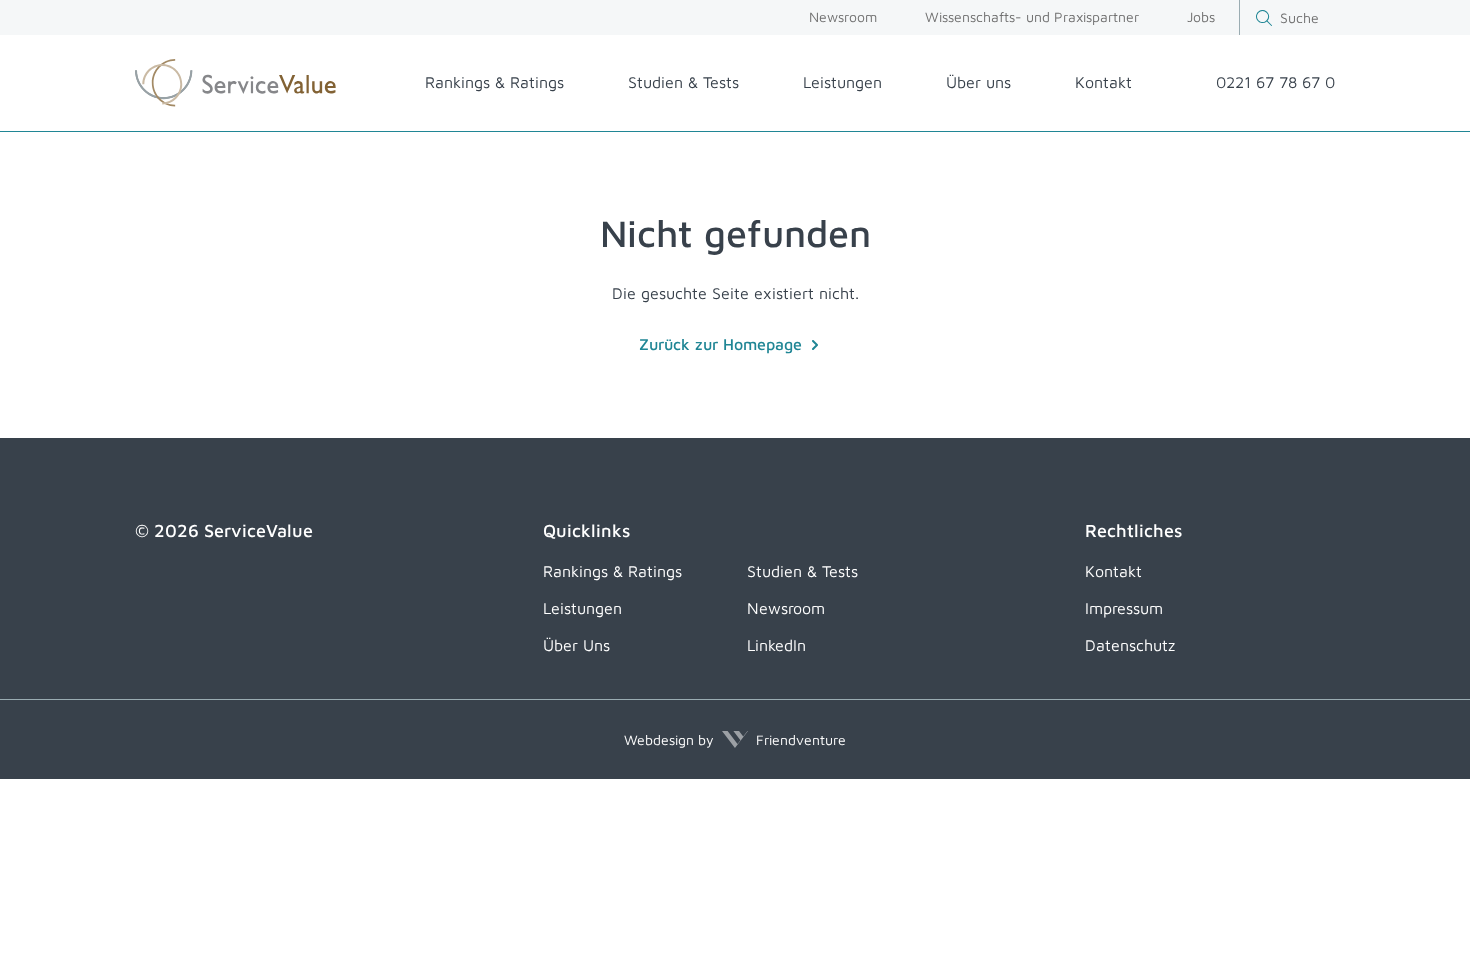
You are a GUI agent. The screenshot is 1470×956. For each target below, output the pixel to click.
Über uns (978, 82)
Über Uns (576, 645)
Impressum (1124, 608)
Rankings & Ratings (494, 82)
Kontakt (1103, 82)
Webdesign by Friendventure (735, 739)
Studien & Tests (683, 82)
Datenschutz (1130, 645)
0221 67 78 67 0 (1275, 82)
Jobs (1201, 16)
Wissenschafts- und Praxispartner (1032, 16)
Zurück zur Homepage (720, 344)
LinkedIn (776, 645)
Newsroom (843, 16)
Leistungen (842, 82)
